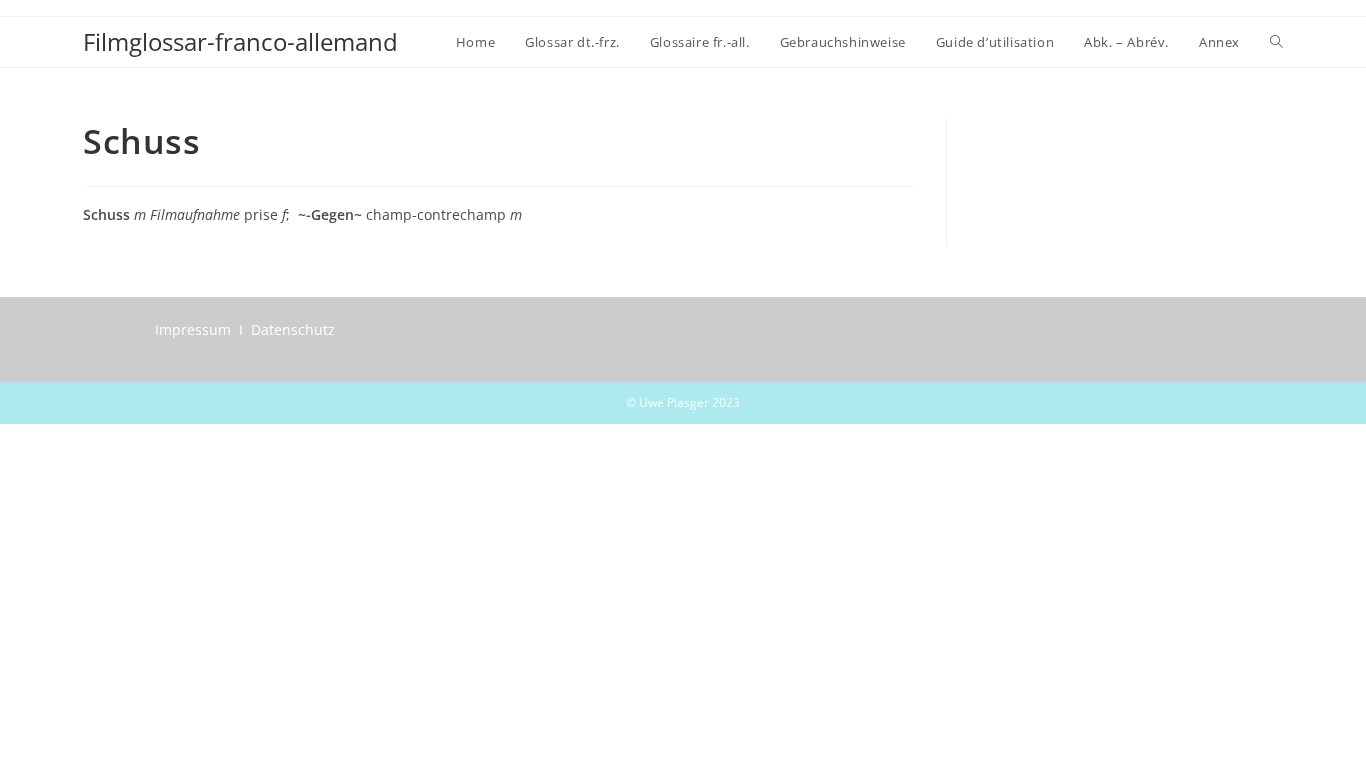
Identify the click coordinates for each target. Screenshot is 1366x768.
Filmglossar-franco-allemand (240, 41)
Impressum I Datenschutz (245, 329)
